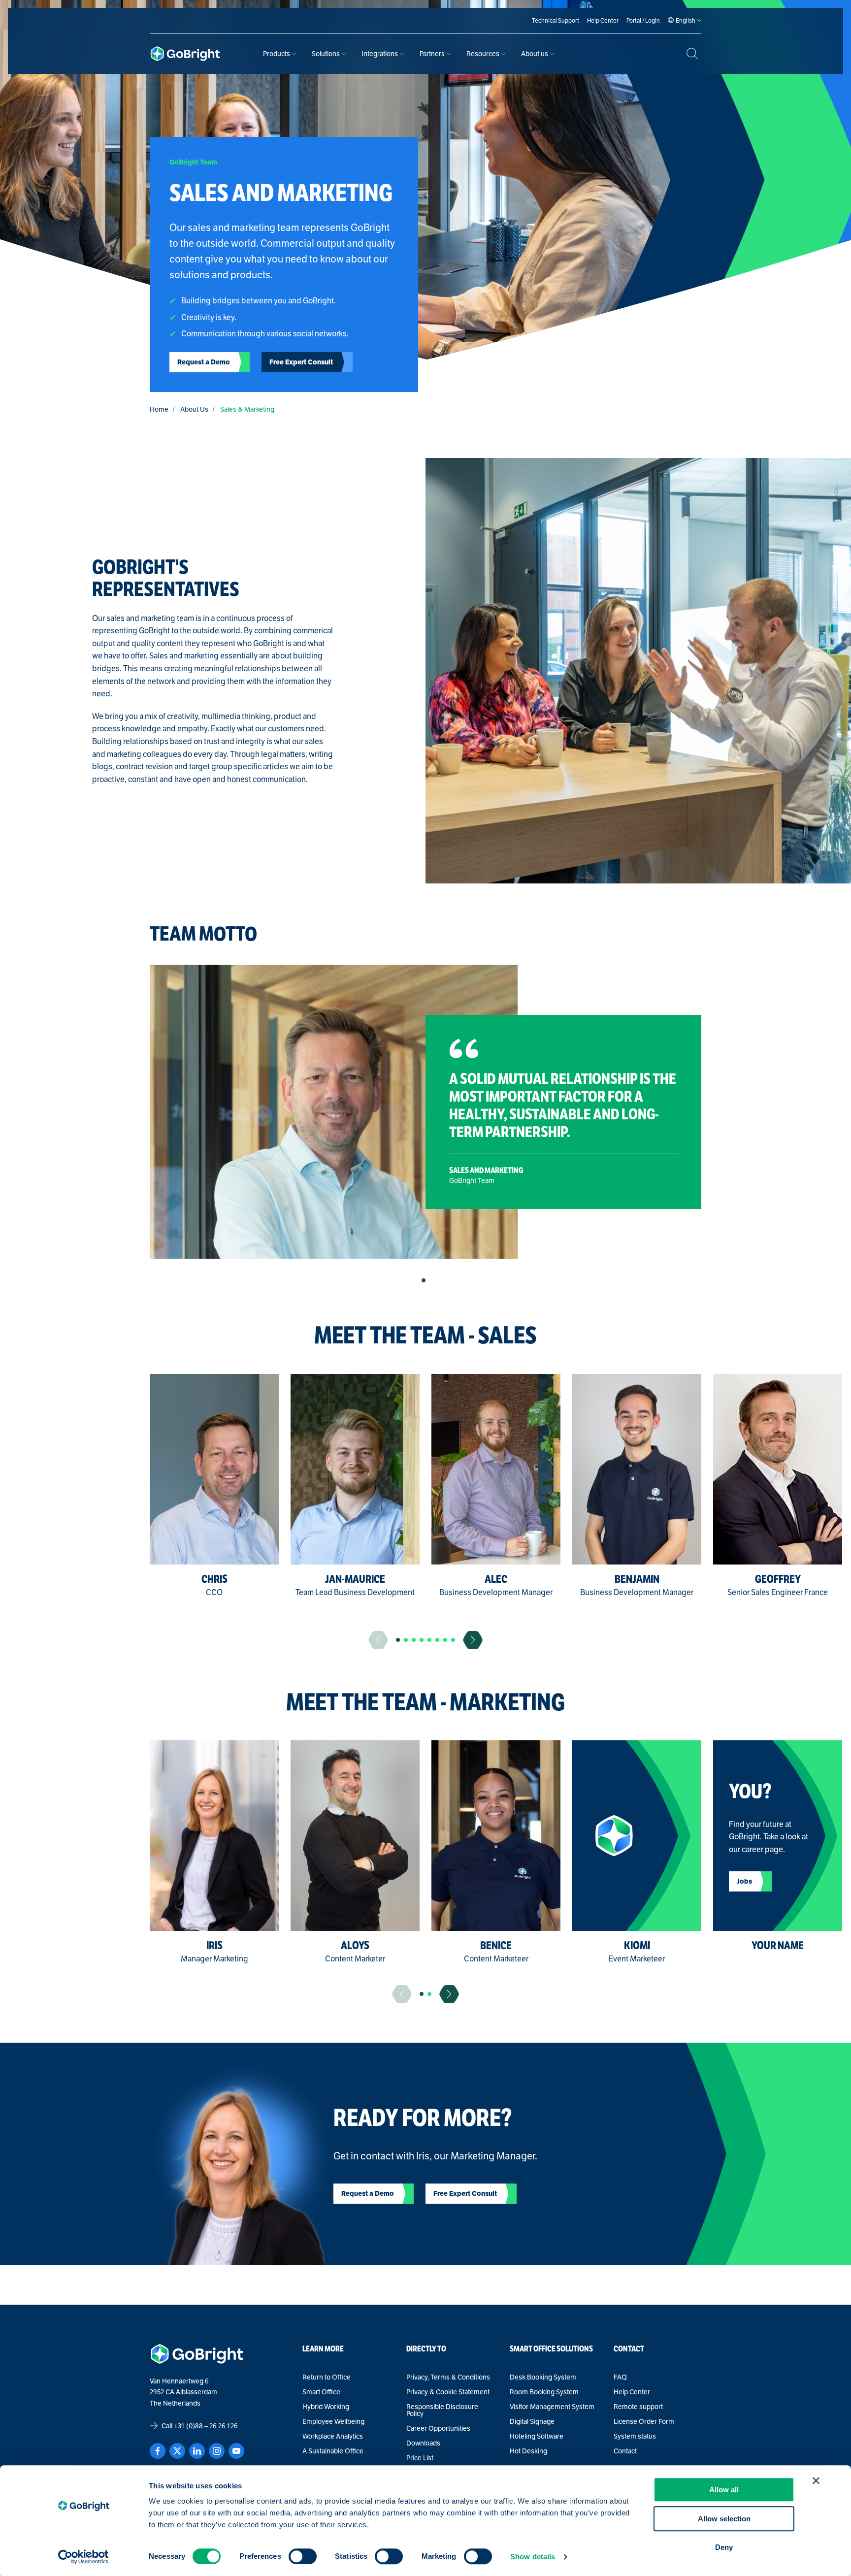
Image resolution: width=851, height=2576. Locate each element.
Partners (432, 54)
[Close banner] (816, 2480)
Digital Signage (532, 2421)
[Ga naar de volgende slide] (473, 1640)
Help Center (632, 2392)
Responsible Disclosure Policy (442, 2410)
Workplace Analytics (333, 2436)
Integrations (380, 54)
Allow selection (724, 2519)
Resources (483, 54)
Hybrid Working (326, 2407)
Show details (533, 2557)
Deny (724, 2547)
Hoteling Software (537, 2436)
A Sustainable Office (333, 2451)
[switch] (303, 2556)
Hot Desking (528, 2451)
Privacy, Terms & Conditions (448, 2377)
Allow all (724, 2490)
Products (277, 54)
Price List (420, 2458)
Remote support (638, 2407)
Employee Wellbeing (333, 2421)
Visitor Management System (552, 2407)
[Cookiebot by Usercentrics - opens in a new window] (83, 2557)
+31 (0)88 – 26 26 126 (206, 2426)
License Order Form (644, 2421)
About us (535, 54)
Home (159, 409)
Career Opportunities (438, 2428)
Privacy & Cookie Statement (448, 2392)
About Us (194, 409)
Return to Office (327, 2377)
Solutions (326, 54)
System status (635, 2436)
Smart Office (321, 2392)
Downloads (423, 2443)
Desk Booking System (543, 2377)
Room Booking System (544, 2392)
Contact (625, 2451)
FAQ (620, 2377)
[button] (424, 1280)
